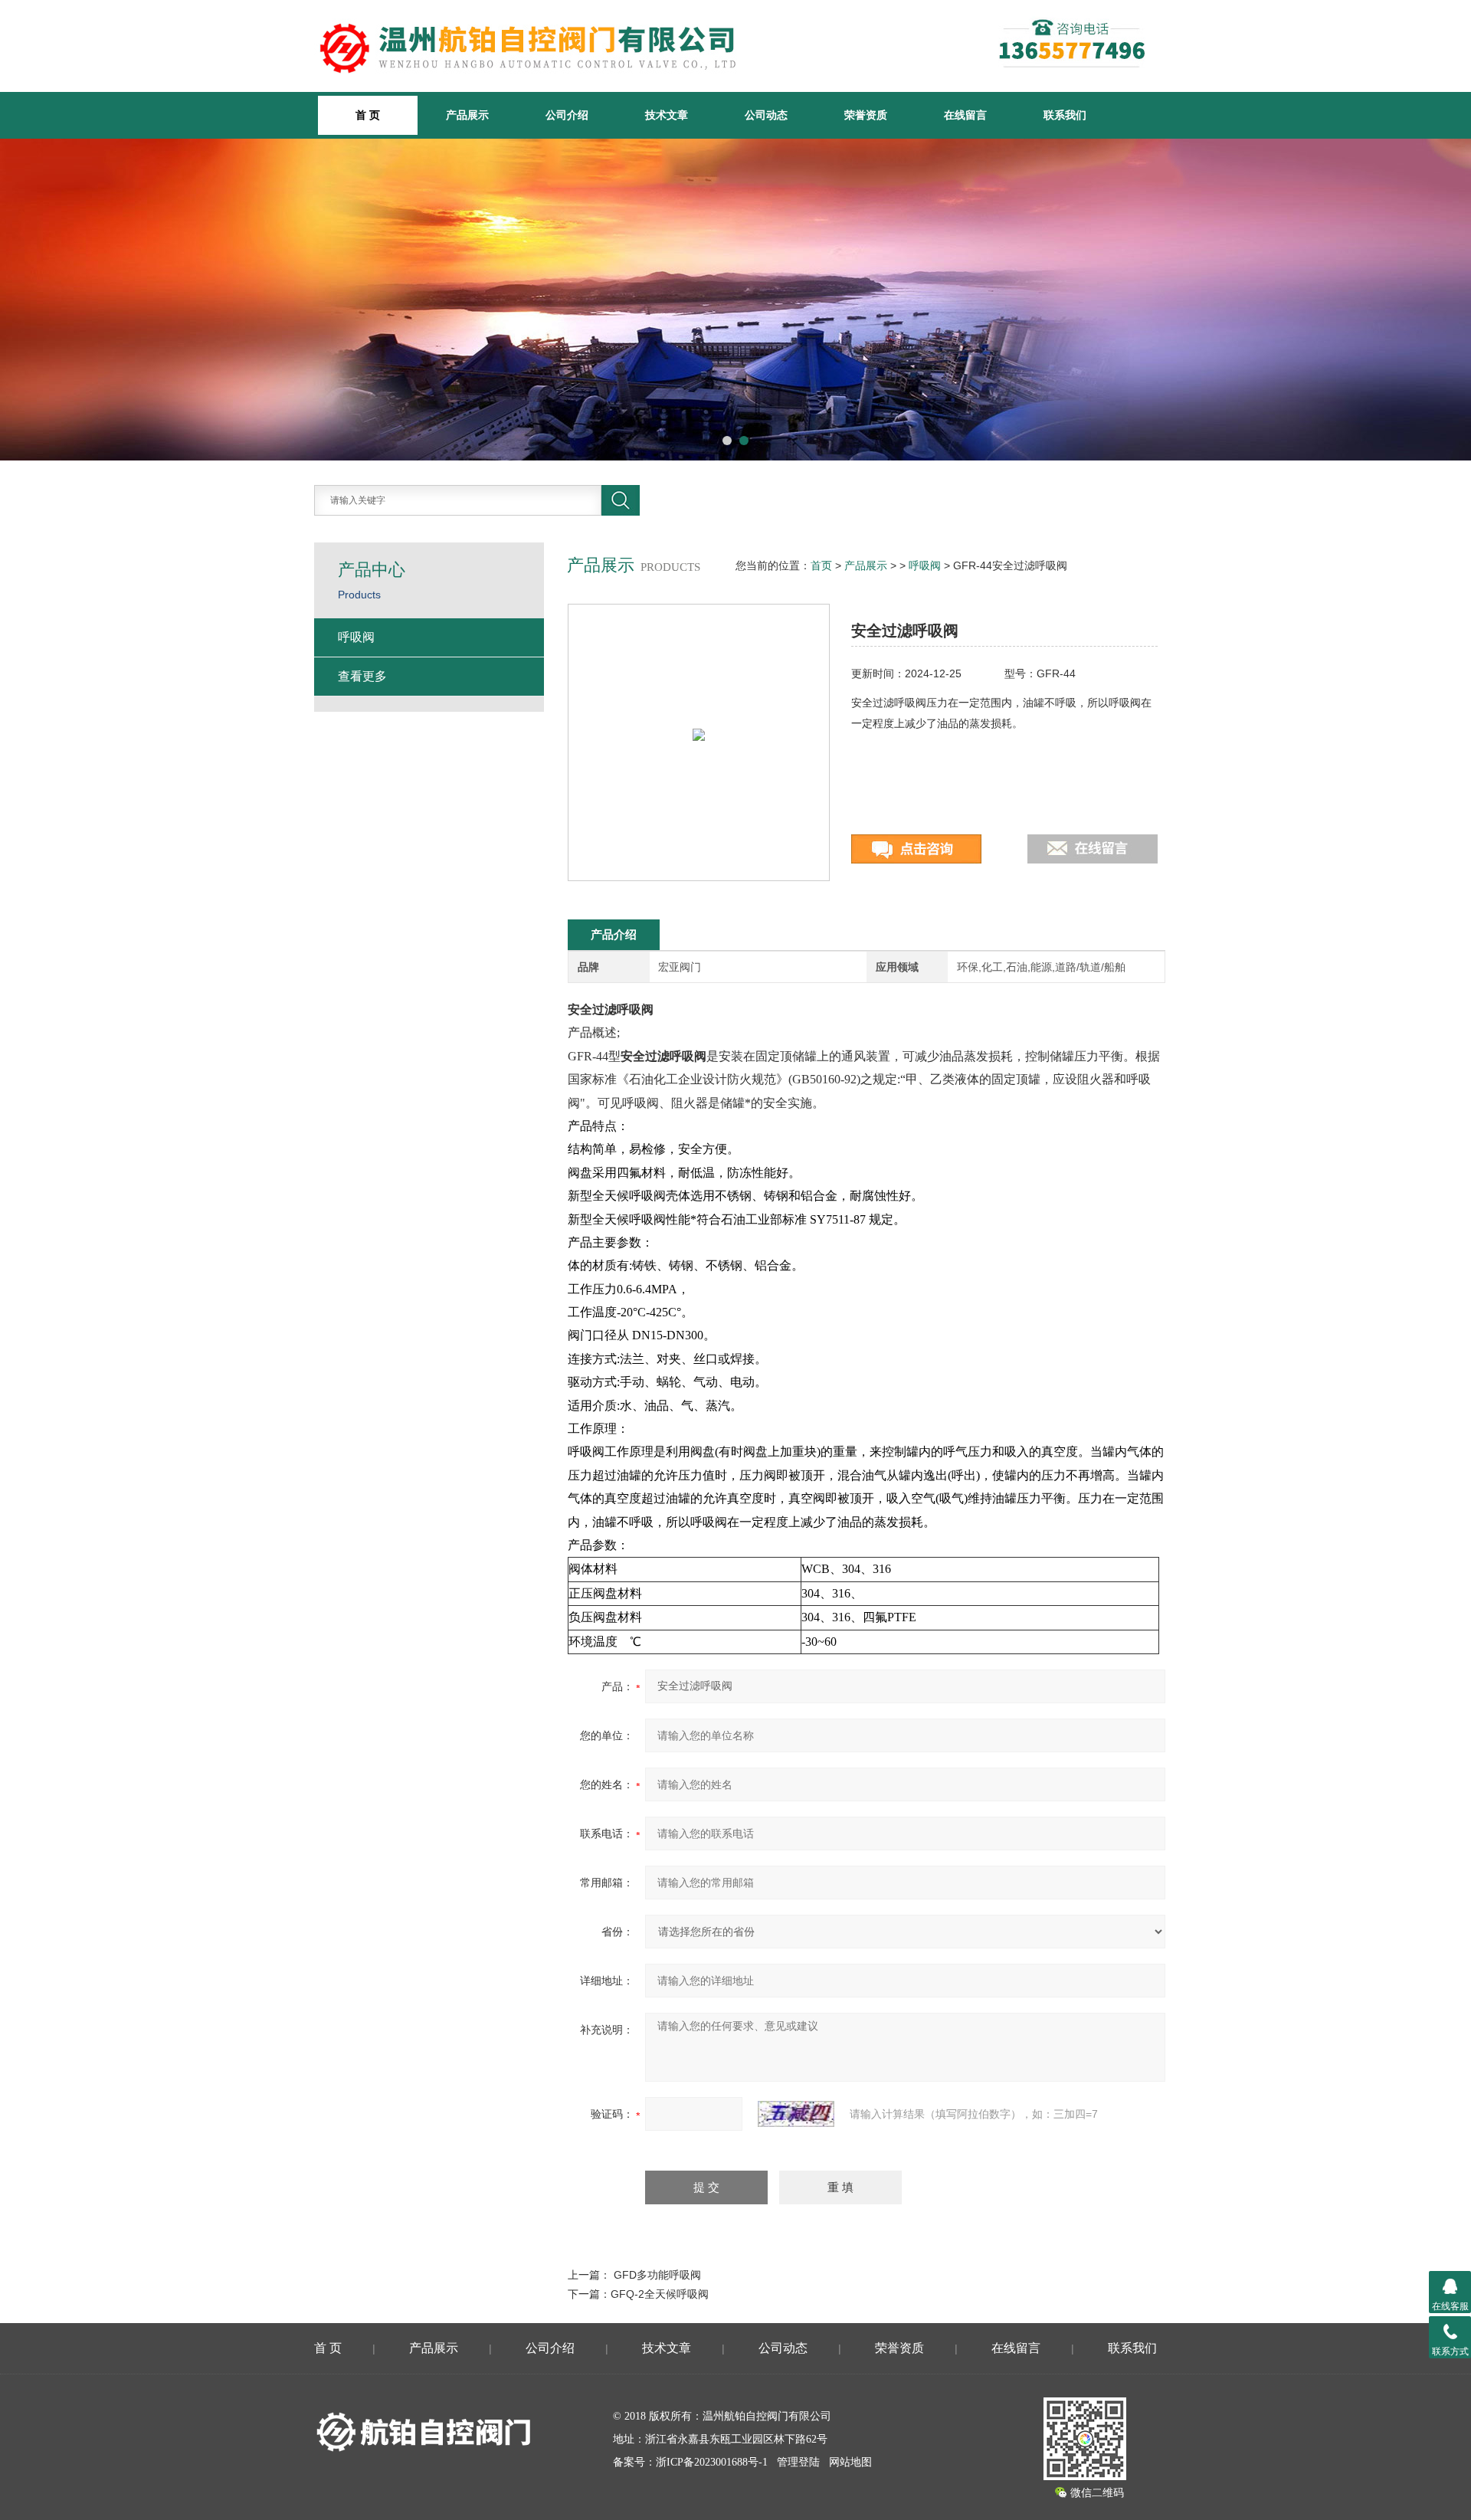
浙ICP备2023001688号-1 (712, 2462)
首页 (821, 565)
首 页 (328, 2348)
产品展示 (467, 115)
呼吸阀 (925, 565)
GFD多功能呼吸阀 (657, 2275)
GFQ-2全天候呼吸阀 (660, 2294)
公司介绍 (567, 115)
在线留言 (965, 115)
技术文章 (667, 115)
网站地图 (850, 2462)
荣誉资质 (866, 115)
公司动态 (766, 115)
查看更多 (362, 676)
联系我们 (1065, 115)
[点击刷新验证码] (796, 2114)
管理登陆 (798, 2462)
